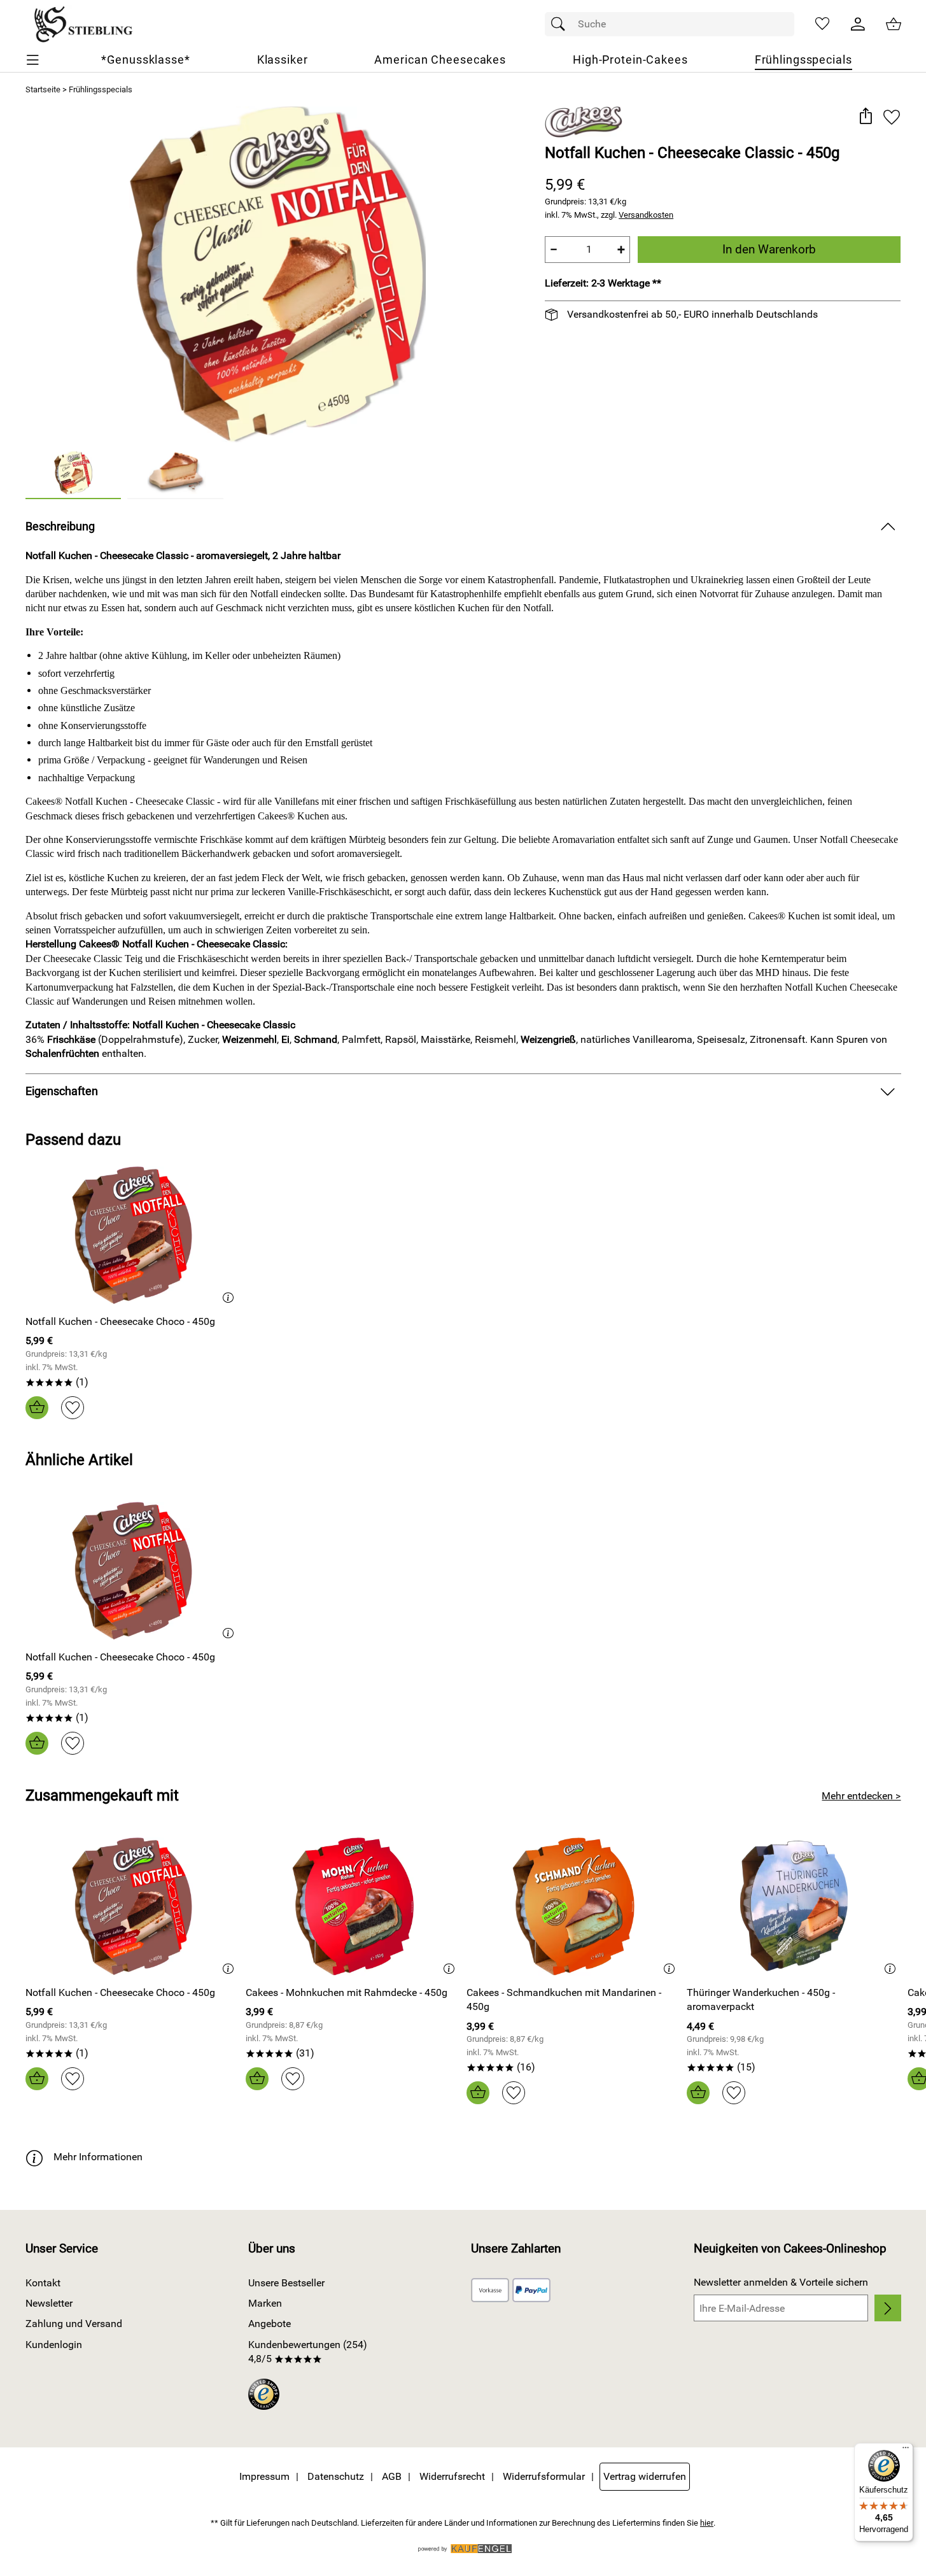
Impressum (264, 2476)
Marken (265, 2303)
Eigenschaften (62, 1091)
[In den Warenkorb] (37, 1408)
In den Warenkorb (769, 249)
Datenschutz (336, 2476)
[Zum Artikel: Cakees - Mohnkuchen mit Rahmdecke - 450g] (353, 1907)
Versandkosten (646, 215)
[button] (866, 117)
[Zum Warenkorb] (894, 24)
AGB (392, 2476)
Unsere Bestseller (286, 2283)
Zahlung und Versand (74, 2324)
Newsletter (49, 2303)
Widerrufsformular (544, 2476)
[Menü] (906, 2451)
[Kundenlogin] (858, 24)
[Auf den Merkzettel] (892, 117)
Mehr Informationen (98, 2157)
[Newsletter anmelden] (887, 2308)
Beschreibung (60, 527)
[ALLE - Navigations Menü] (33, 60)
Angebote (270, 2324)
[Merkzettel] (822, 24)
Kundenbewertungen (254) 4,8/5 (308, 2352)
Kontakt (43, 2283)
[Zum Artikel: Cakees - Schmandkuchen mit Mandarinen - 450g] (574, 1907)
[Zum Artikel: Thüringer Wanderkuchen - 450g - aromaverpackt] (794, 1907)
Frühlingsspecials (101, 89)
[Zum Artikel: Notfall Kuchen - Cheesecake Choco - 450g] (133, 1235)
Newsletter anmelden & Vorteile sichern (781, 2282)
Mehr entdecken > (861, 1796)
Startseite (43, 89)
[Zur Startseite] (83, 24)
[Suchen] (561, 24)
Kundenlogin (54, 2345)
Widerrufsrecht (452, 2476)
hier (707, 2523)
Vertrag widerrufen (645, 2476)
